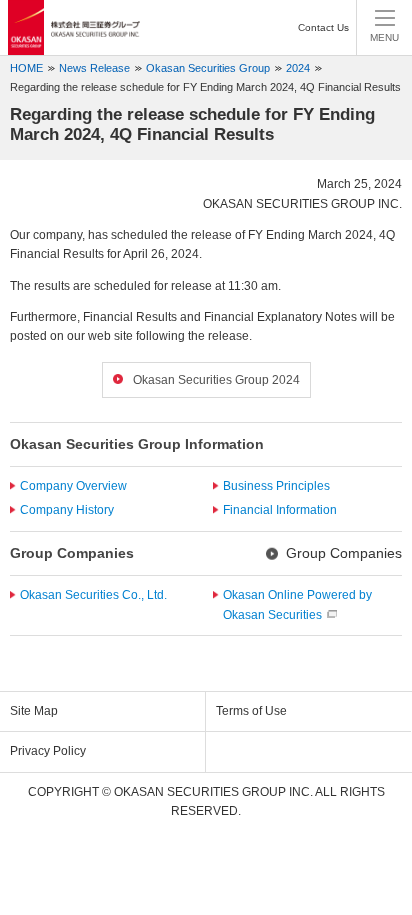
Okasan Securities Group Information (137, 444)
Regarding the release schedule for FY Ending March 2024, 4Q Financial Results (205, 87)
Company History (67, 510)
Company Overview (73, 486)
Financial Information (280, 510)
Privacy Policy (48, 751)
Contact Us (323, 27)
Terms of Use (251, 711)
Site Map (34, 711)
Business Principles (276, 486)
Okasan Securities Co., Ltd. (93, 595)
